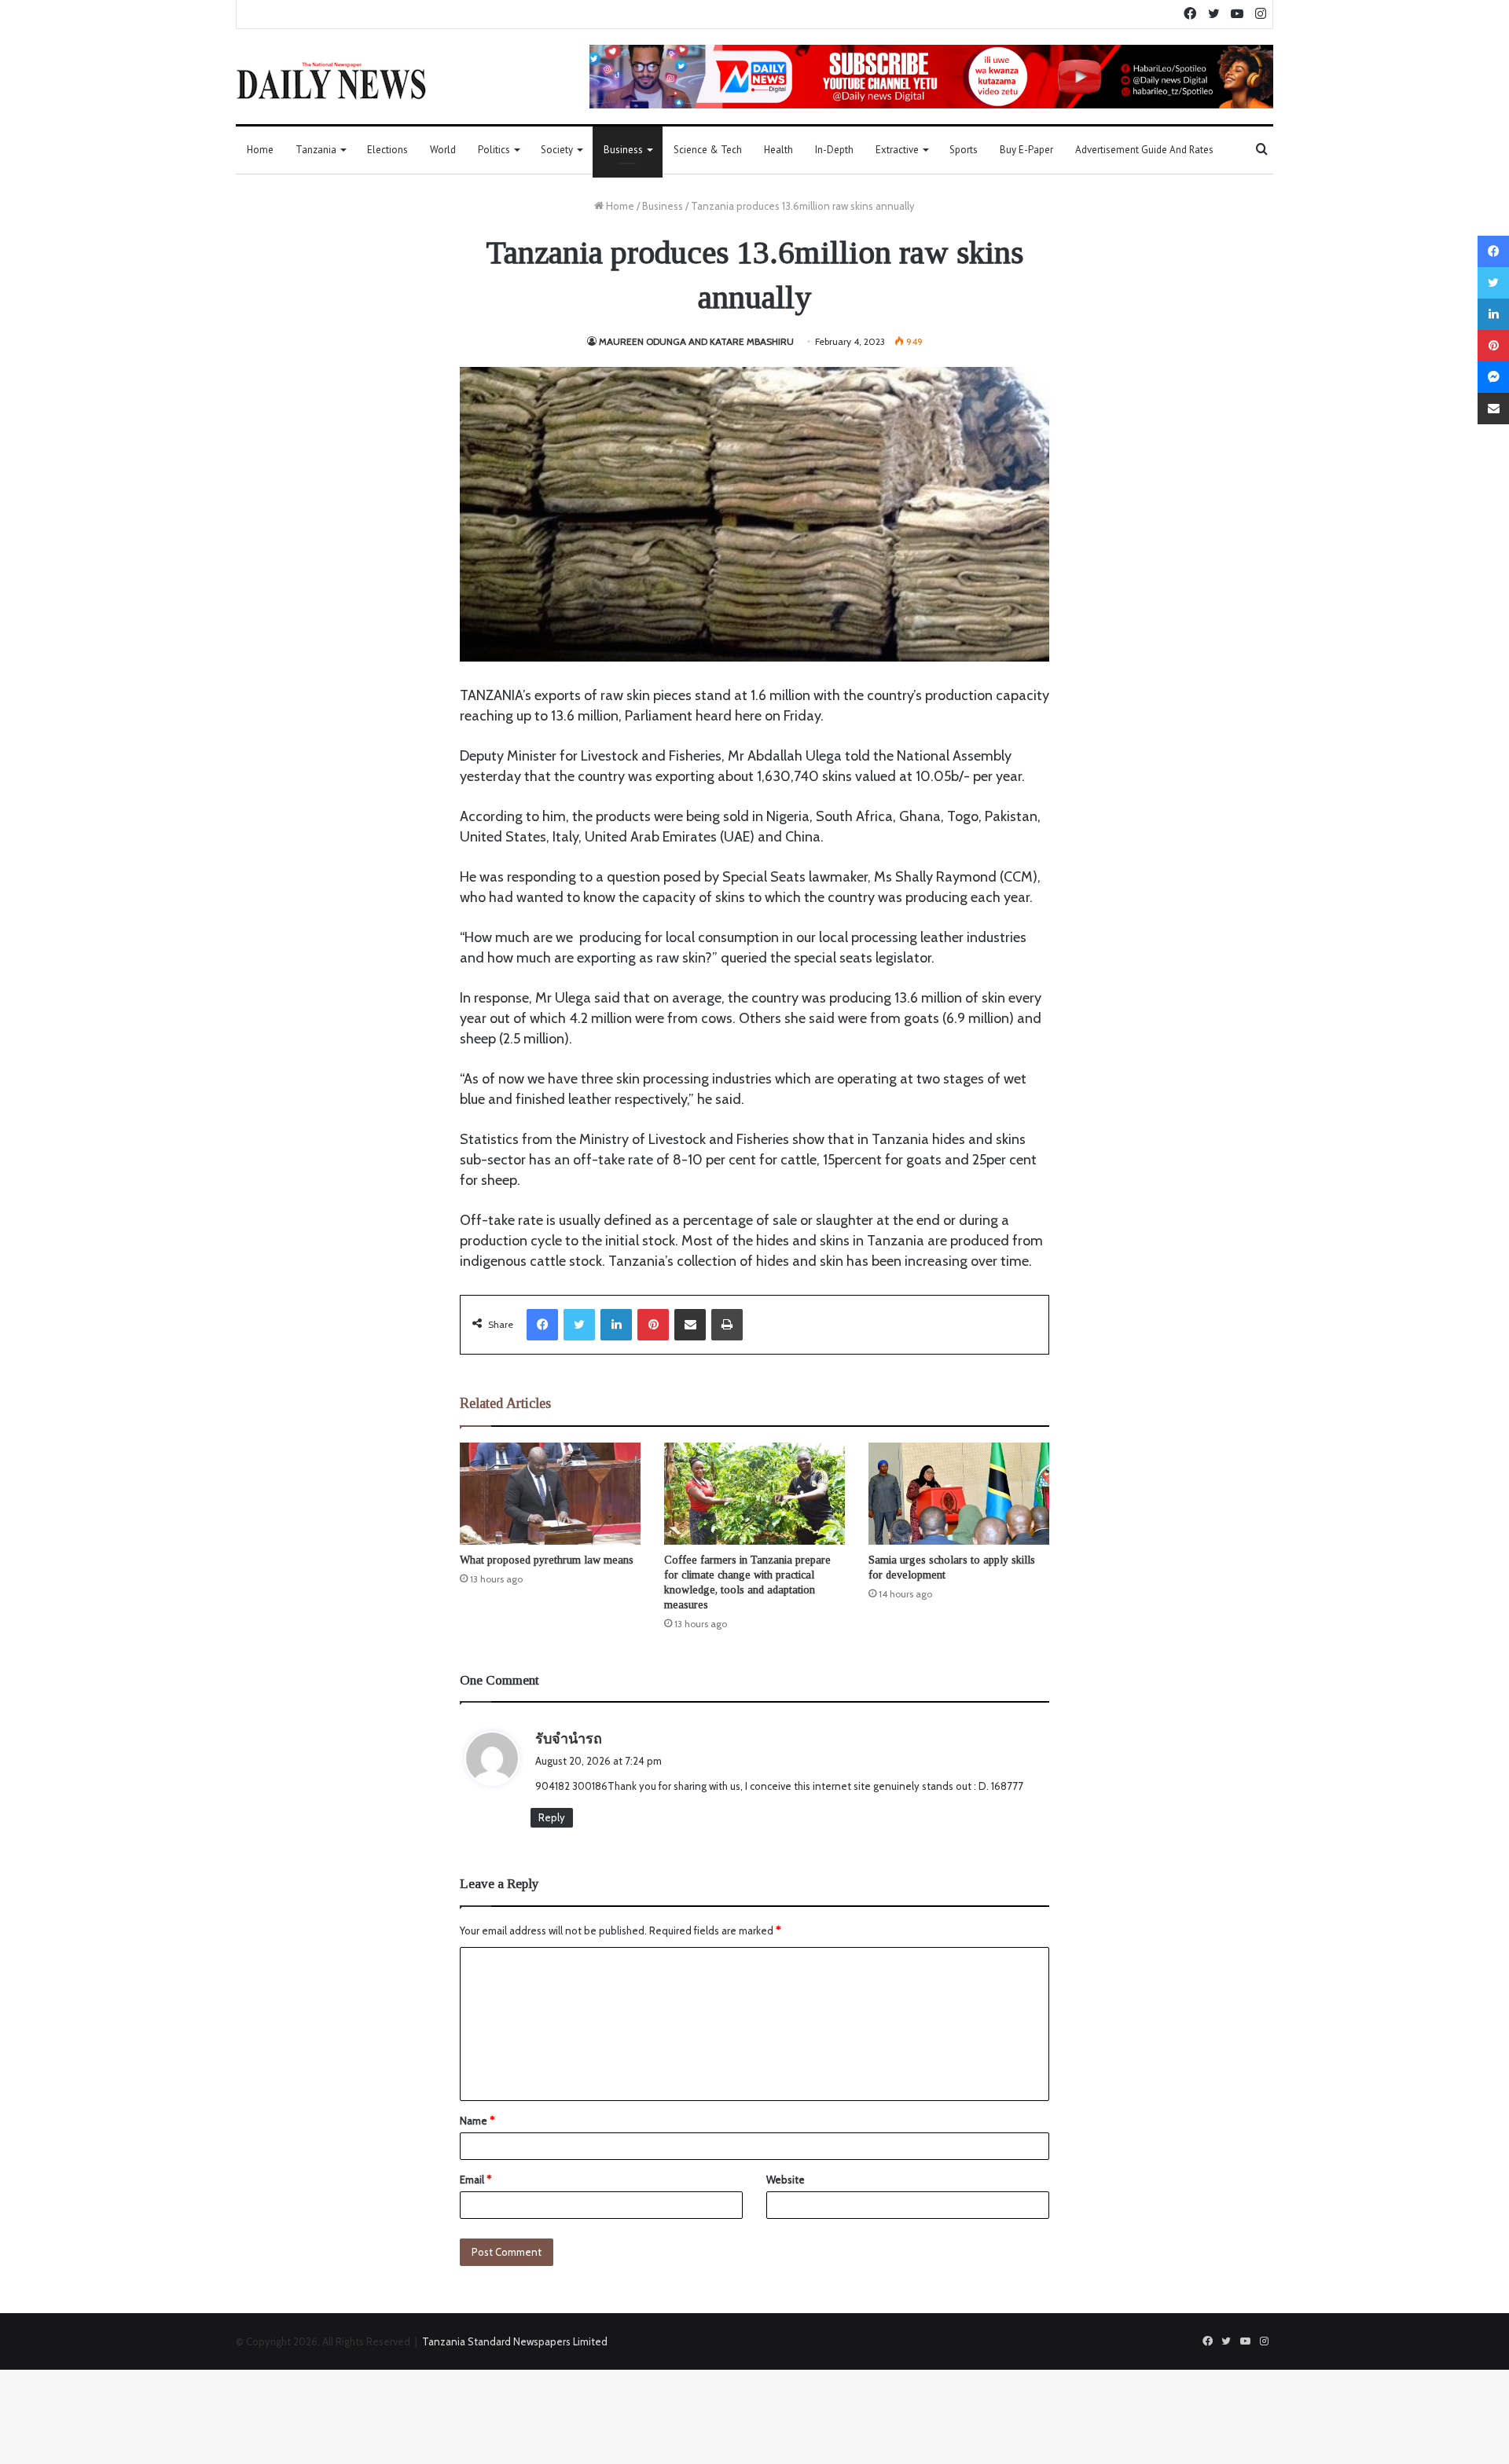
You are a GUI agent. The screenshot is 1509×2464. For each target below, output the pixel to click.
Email (475, 2180)
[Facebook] (542, 1325)
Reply (552, 1817)
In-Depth (834, 150)
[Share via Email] (690, 1325)
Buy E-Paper (1026, 150)
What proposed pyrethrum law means (547, 1560)
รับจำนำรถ (569, 1739)
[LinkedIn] (616, 1325)
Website (786, 2180)
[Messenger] (1493, 377)
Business (623, 150)
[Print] (727, 1325)
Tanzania (316, 150)
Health (778, 150)
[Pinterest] (653, 1325)
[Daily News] (331, 80)
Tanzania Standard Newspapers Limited (515, 2341)
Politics (494, 150)
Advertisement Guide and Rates (1144, 150)
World (443, 150)
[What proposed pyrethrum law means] (550, 1494)
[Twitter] (579, 1325)
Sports (964, 150)
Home (260, 150)
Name (477, 2121)
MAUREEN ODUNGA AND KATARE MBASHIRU (696, 341)
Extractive (897, 150)
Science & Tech (708, 150)
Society (557, 150)
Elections (387, 150)
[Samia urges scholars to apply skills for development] (959, 1494)
